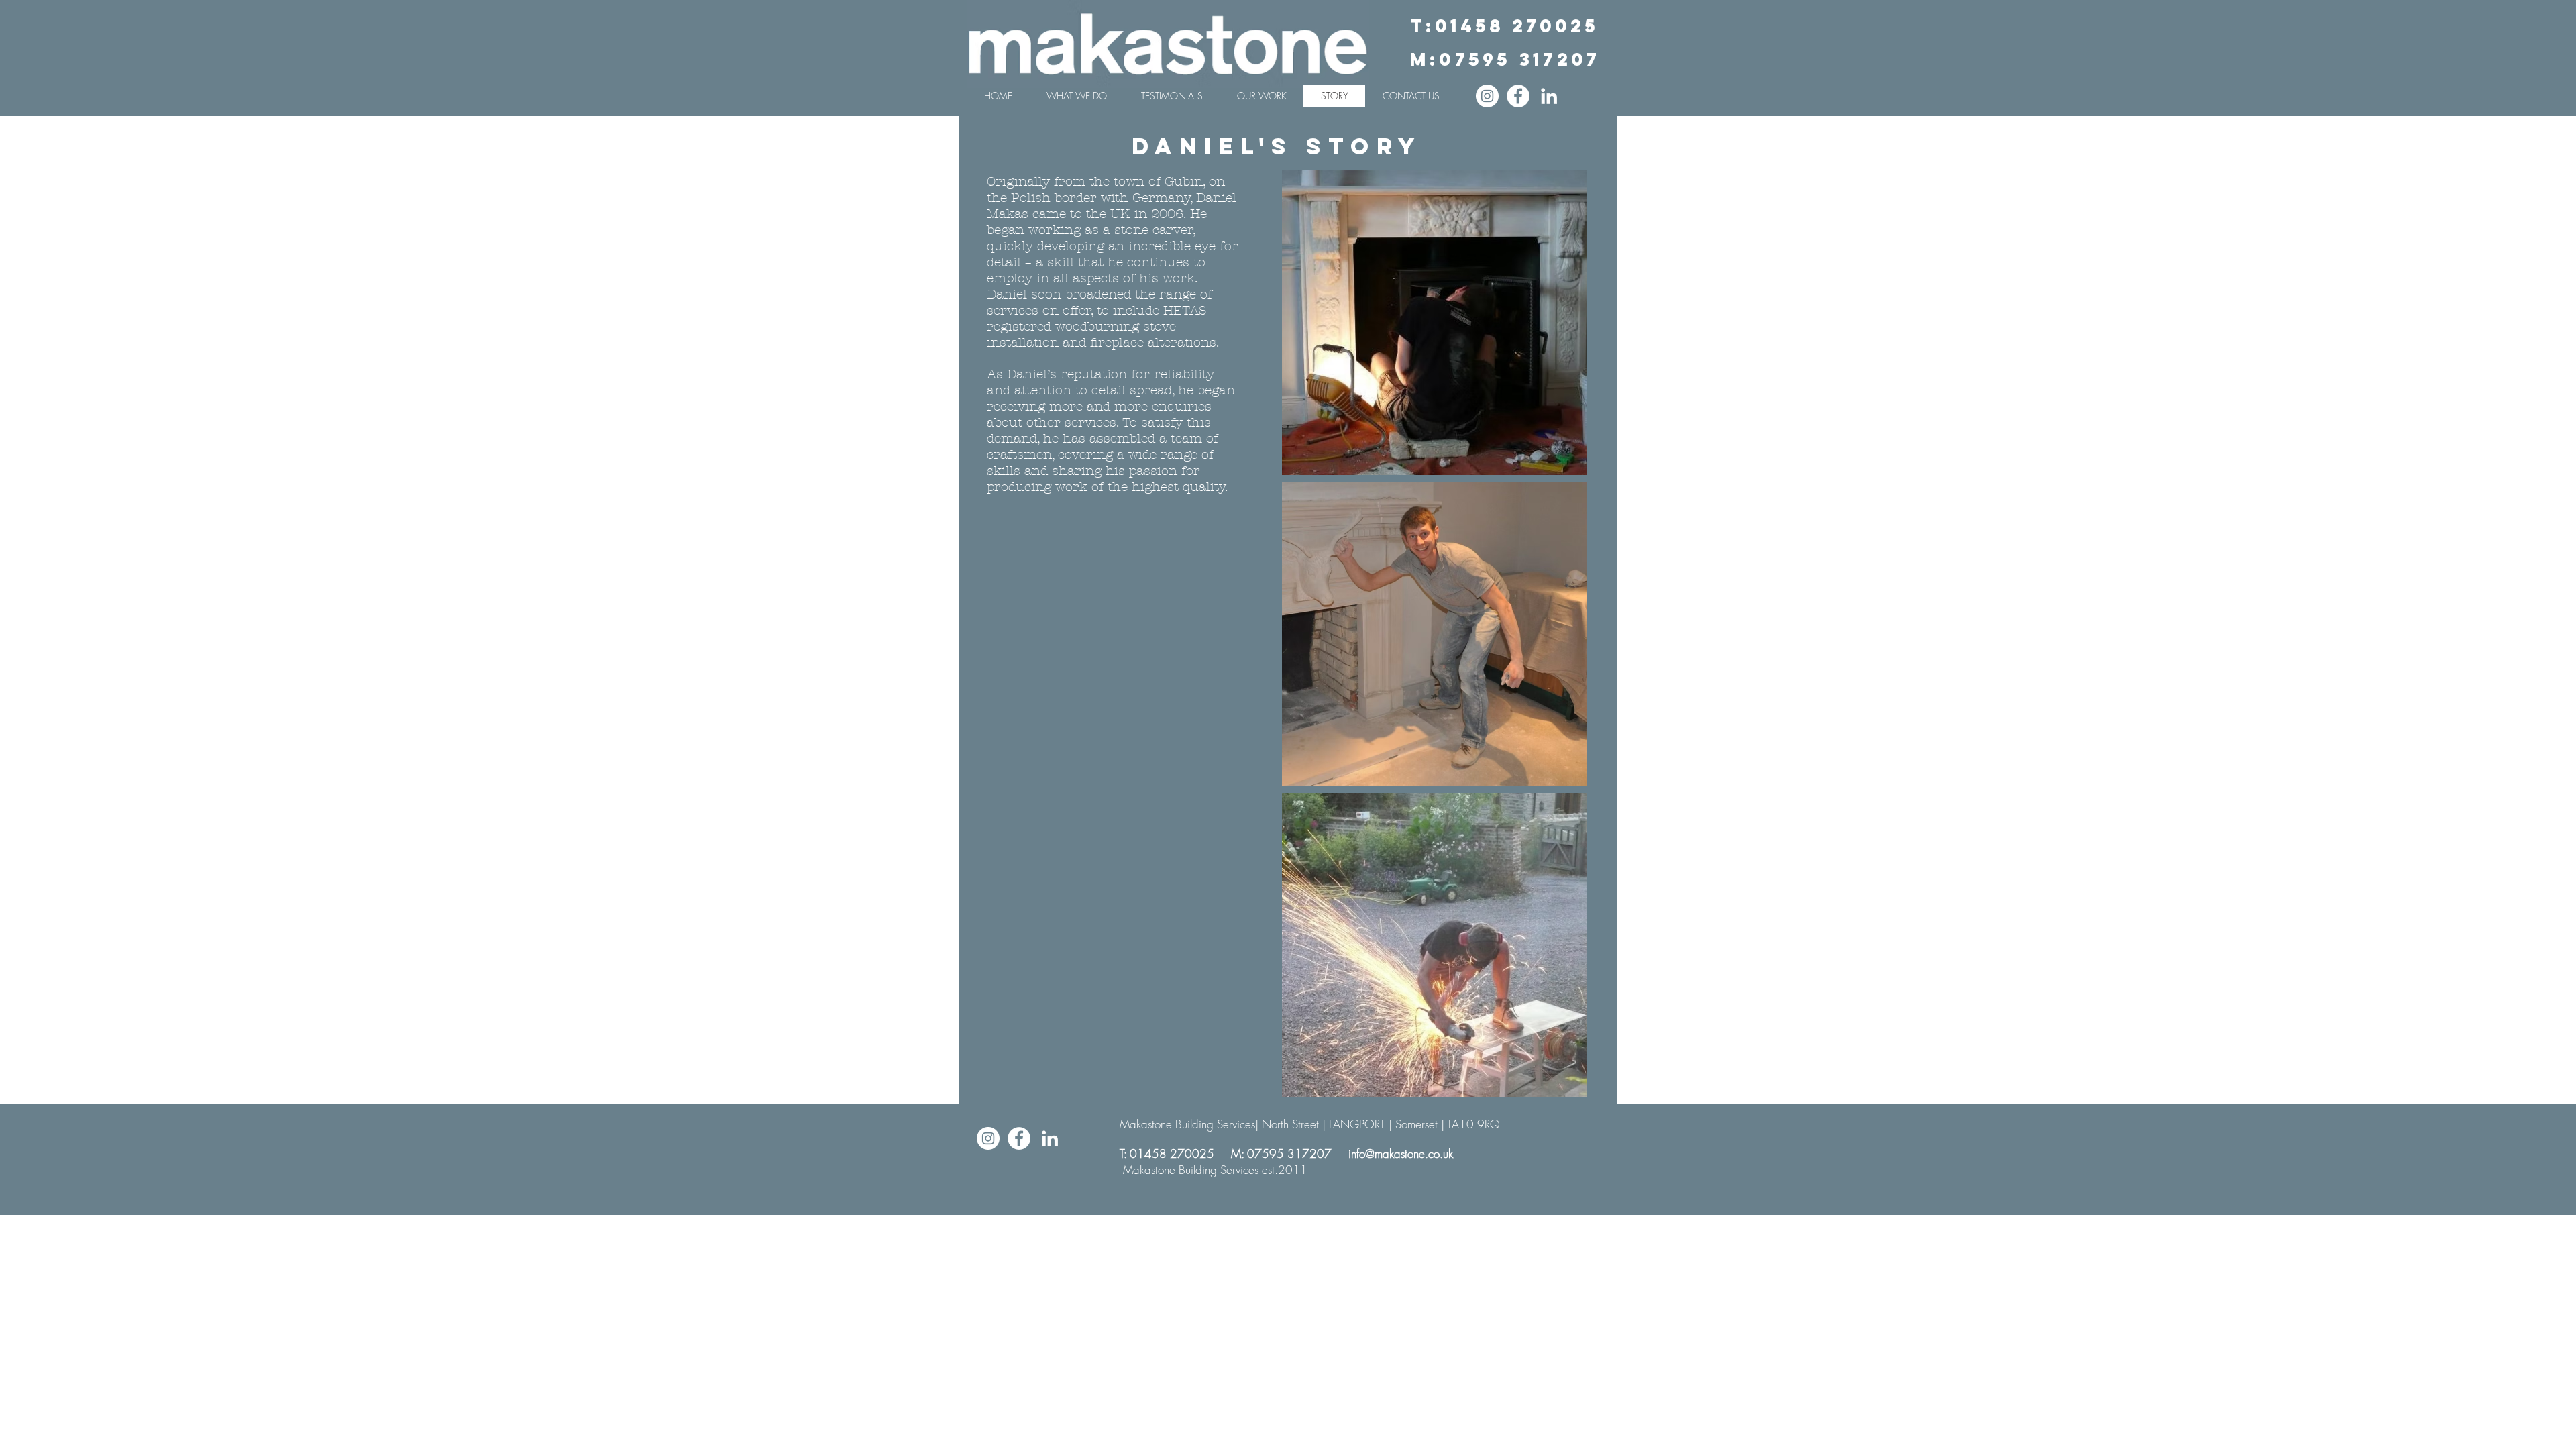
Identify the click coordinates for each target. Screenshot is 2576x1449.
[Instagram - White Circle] (1487, 96)
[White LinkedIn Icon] (1549, 96)
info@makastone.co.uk (1401, 1153)
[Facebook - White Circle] (1518, 96)
